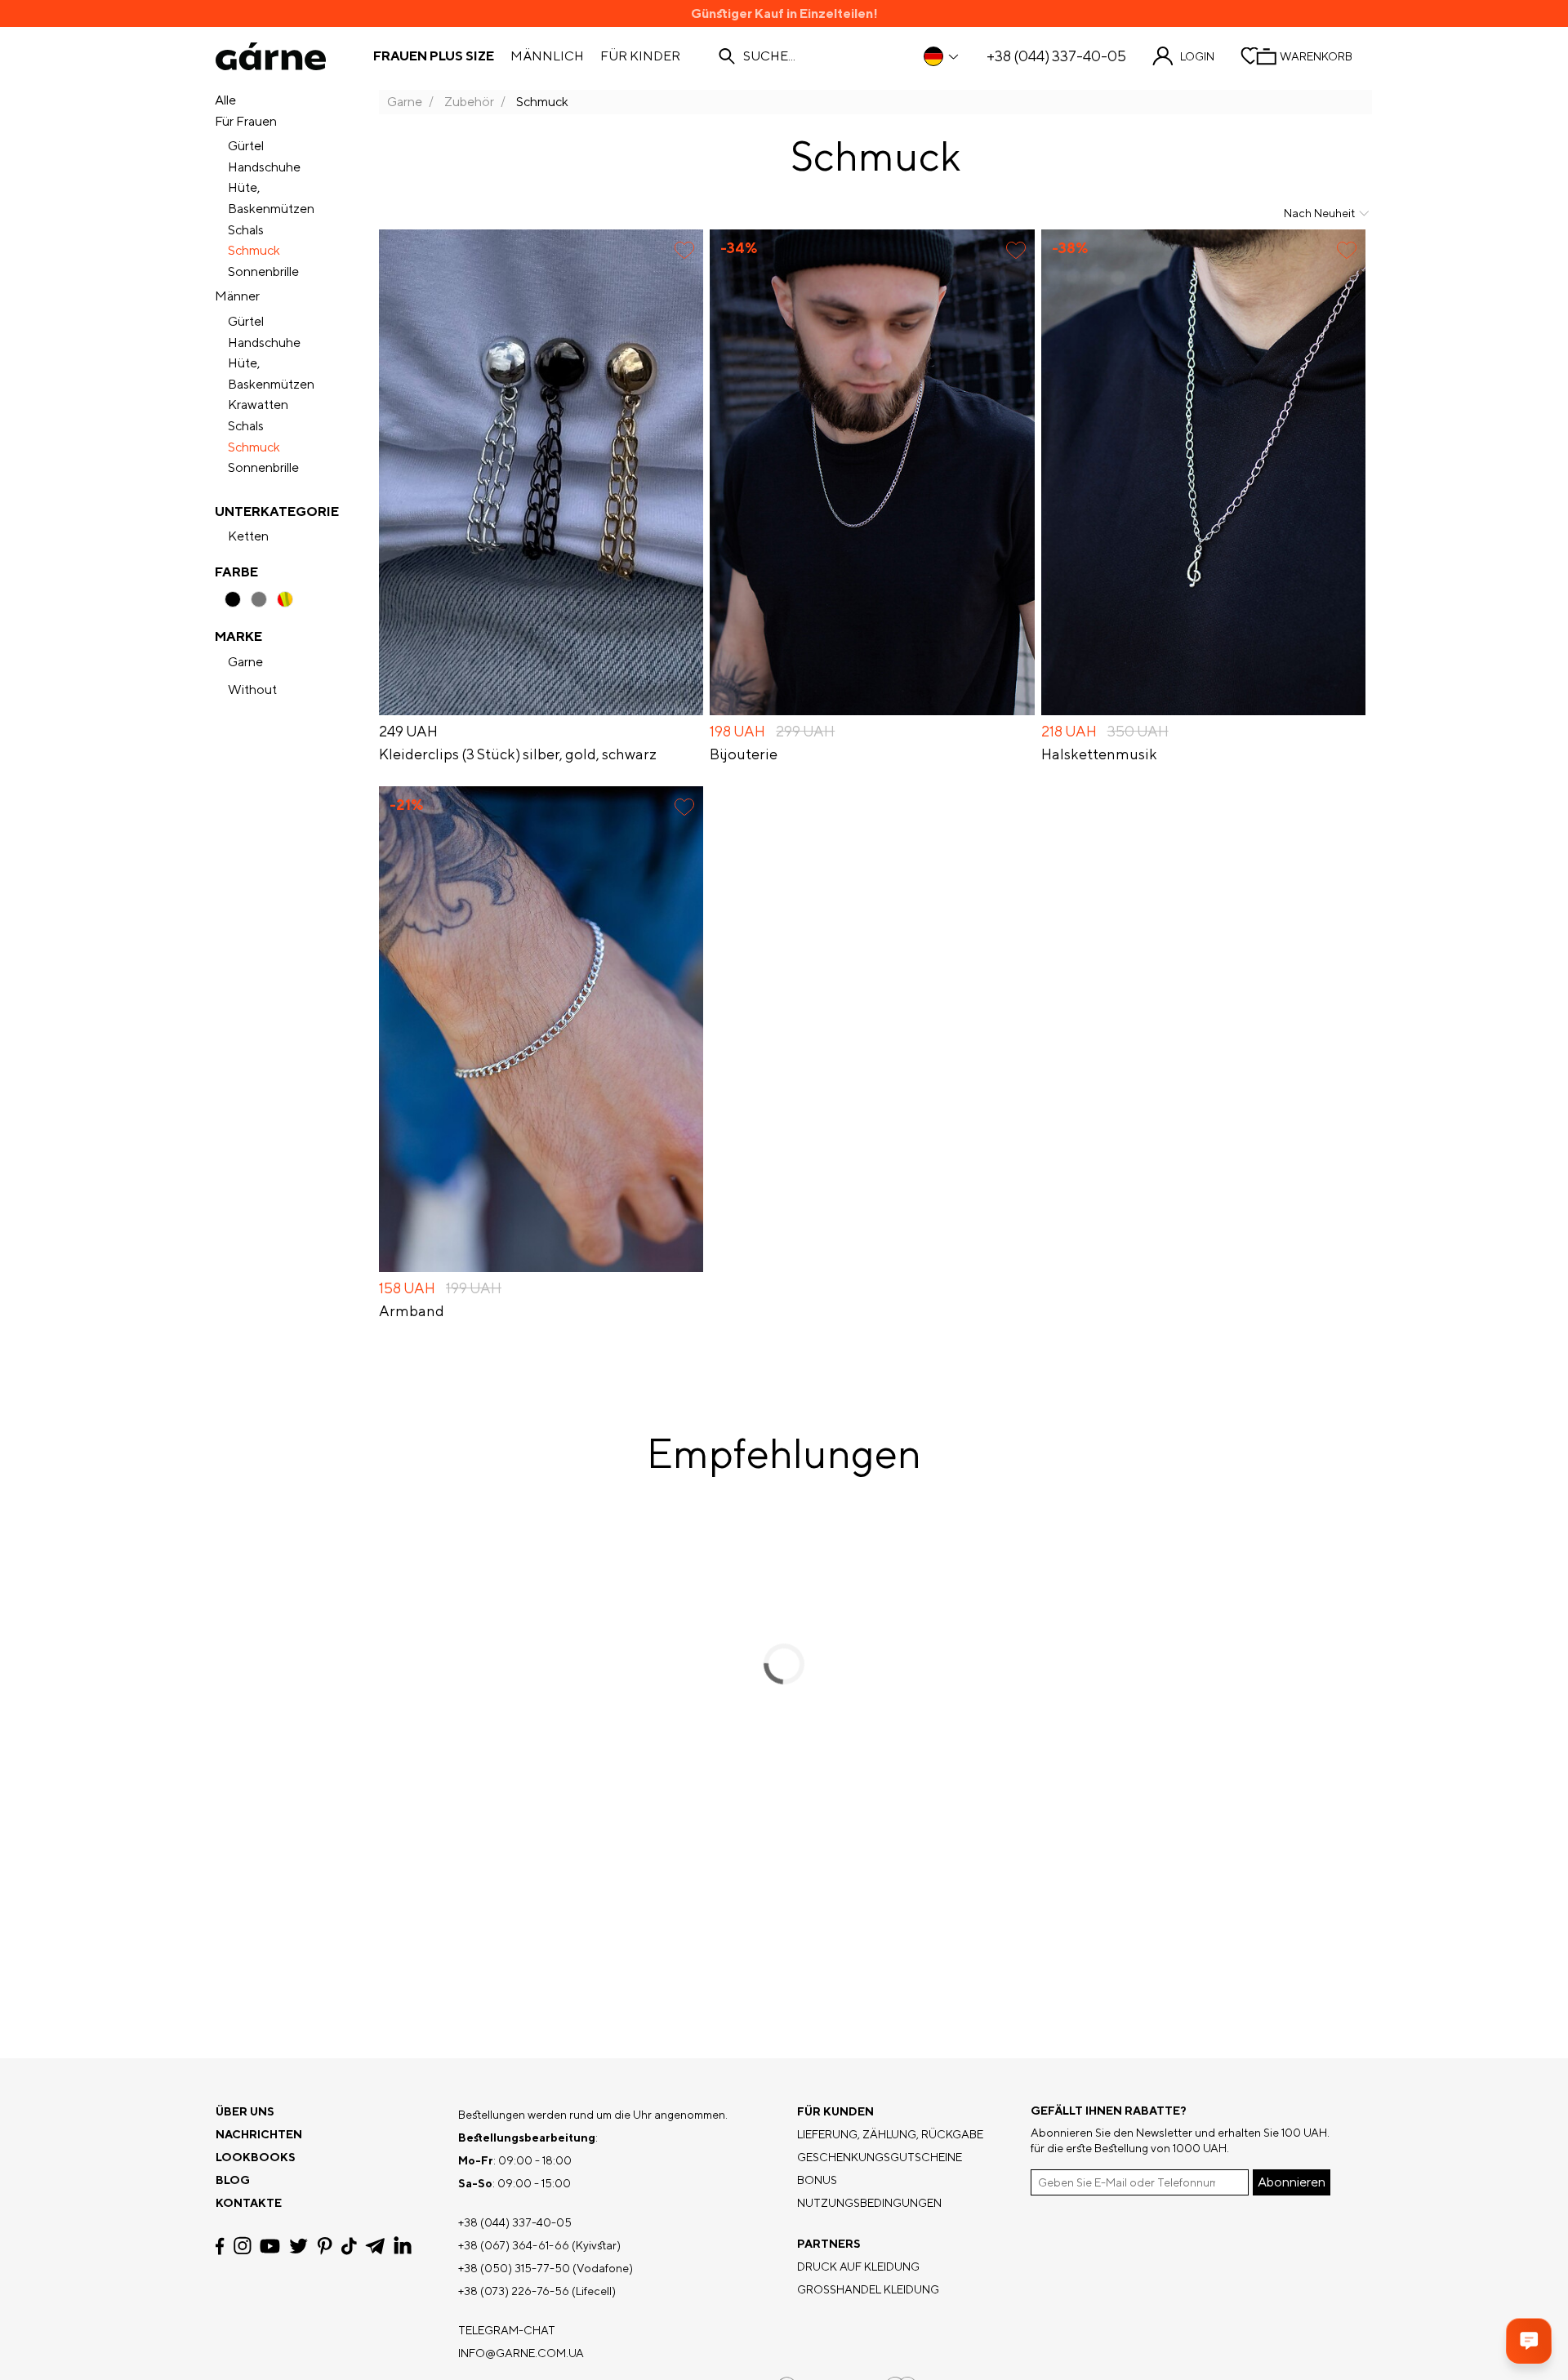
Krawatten (258, 405)
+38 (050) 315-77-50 (514, 2268)
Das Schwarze (233, 599)
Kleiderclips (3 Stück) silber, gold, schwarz (518, 754)
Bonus (817, 2180)
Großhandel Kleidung (868, 2289)
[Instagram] (243, 2246)
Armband (412, 1311)
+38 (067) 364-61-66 (514, 2245)
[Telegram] (375, 2246)
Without (252, 690)
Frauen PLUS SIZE (434, 56)
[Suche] (727, 56)
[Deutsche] (942, 56)
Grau (259, 599)
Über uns (245, 2111)
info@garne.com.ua (521, 2353)
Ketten (248, 536)
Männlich (547, 56)
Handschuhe (264, 167)
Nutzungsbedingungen (869, 2203)
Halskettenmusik (1099, 754)
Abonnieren (1292, 2182)
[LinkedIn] (403, 2246)
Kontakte (249, 2203)
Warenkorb (1316, 56)
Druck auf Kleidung (858, 2267)
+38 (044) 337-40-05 (1056, 56)
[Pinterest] (325, 2246)
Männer (237, 296)
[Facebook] (220, 2246)
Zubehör (469, 102)
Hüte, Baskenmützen (271, 198)
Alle (225, 100)
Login (1197, 56)
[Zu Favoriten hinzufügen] (684, 250)
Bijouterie (744, 754)
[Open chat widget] (1529, 2341)
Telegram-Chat (507, 2330)
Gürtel (246, 146)
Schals (246, 230)
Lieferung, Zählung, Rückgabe (890, 2134)
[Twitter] (298, 2246)
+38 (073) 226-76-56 (514, 2291)
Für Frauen (246, 121)
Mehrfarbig (285, 599)
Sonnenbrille (263, 271)
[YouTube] (270, 2246)
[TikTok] (349, 2246)
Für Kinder (640, 56)
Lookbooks (256, 2157)
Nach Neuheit (1319, 213)
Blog (233, 2180)
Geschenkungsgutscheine (880, 2157)
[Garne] (271, 56)
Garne (245, 662)
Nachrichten (259, 2134)
